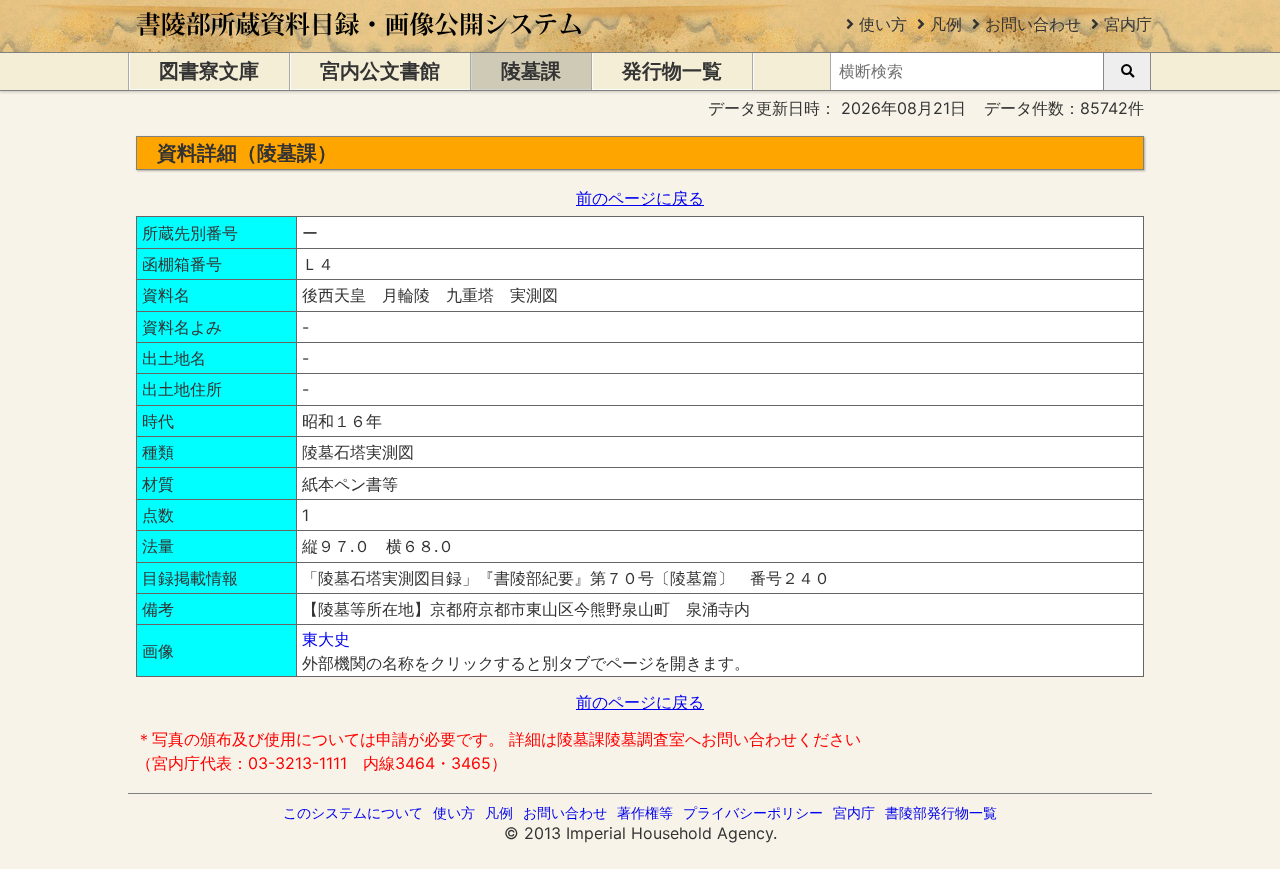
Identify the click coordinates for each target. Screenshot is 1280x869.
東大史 (326, 639)
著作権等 (645, 812)
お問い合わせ (1033, 24)
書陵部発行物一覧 (941, 812)
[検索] (1127, 71)
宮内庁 (1128, 24)
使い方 (883, 24)
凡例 (946, 24)
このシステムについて (353, 812)
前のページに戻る (640, 198)
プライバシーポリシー (753, 812)
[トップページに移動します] (360, 42)
